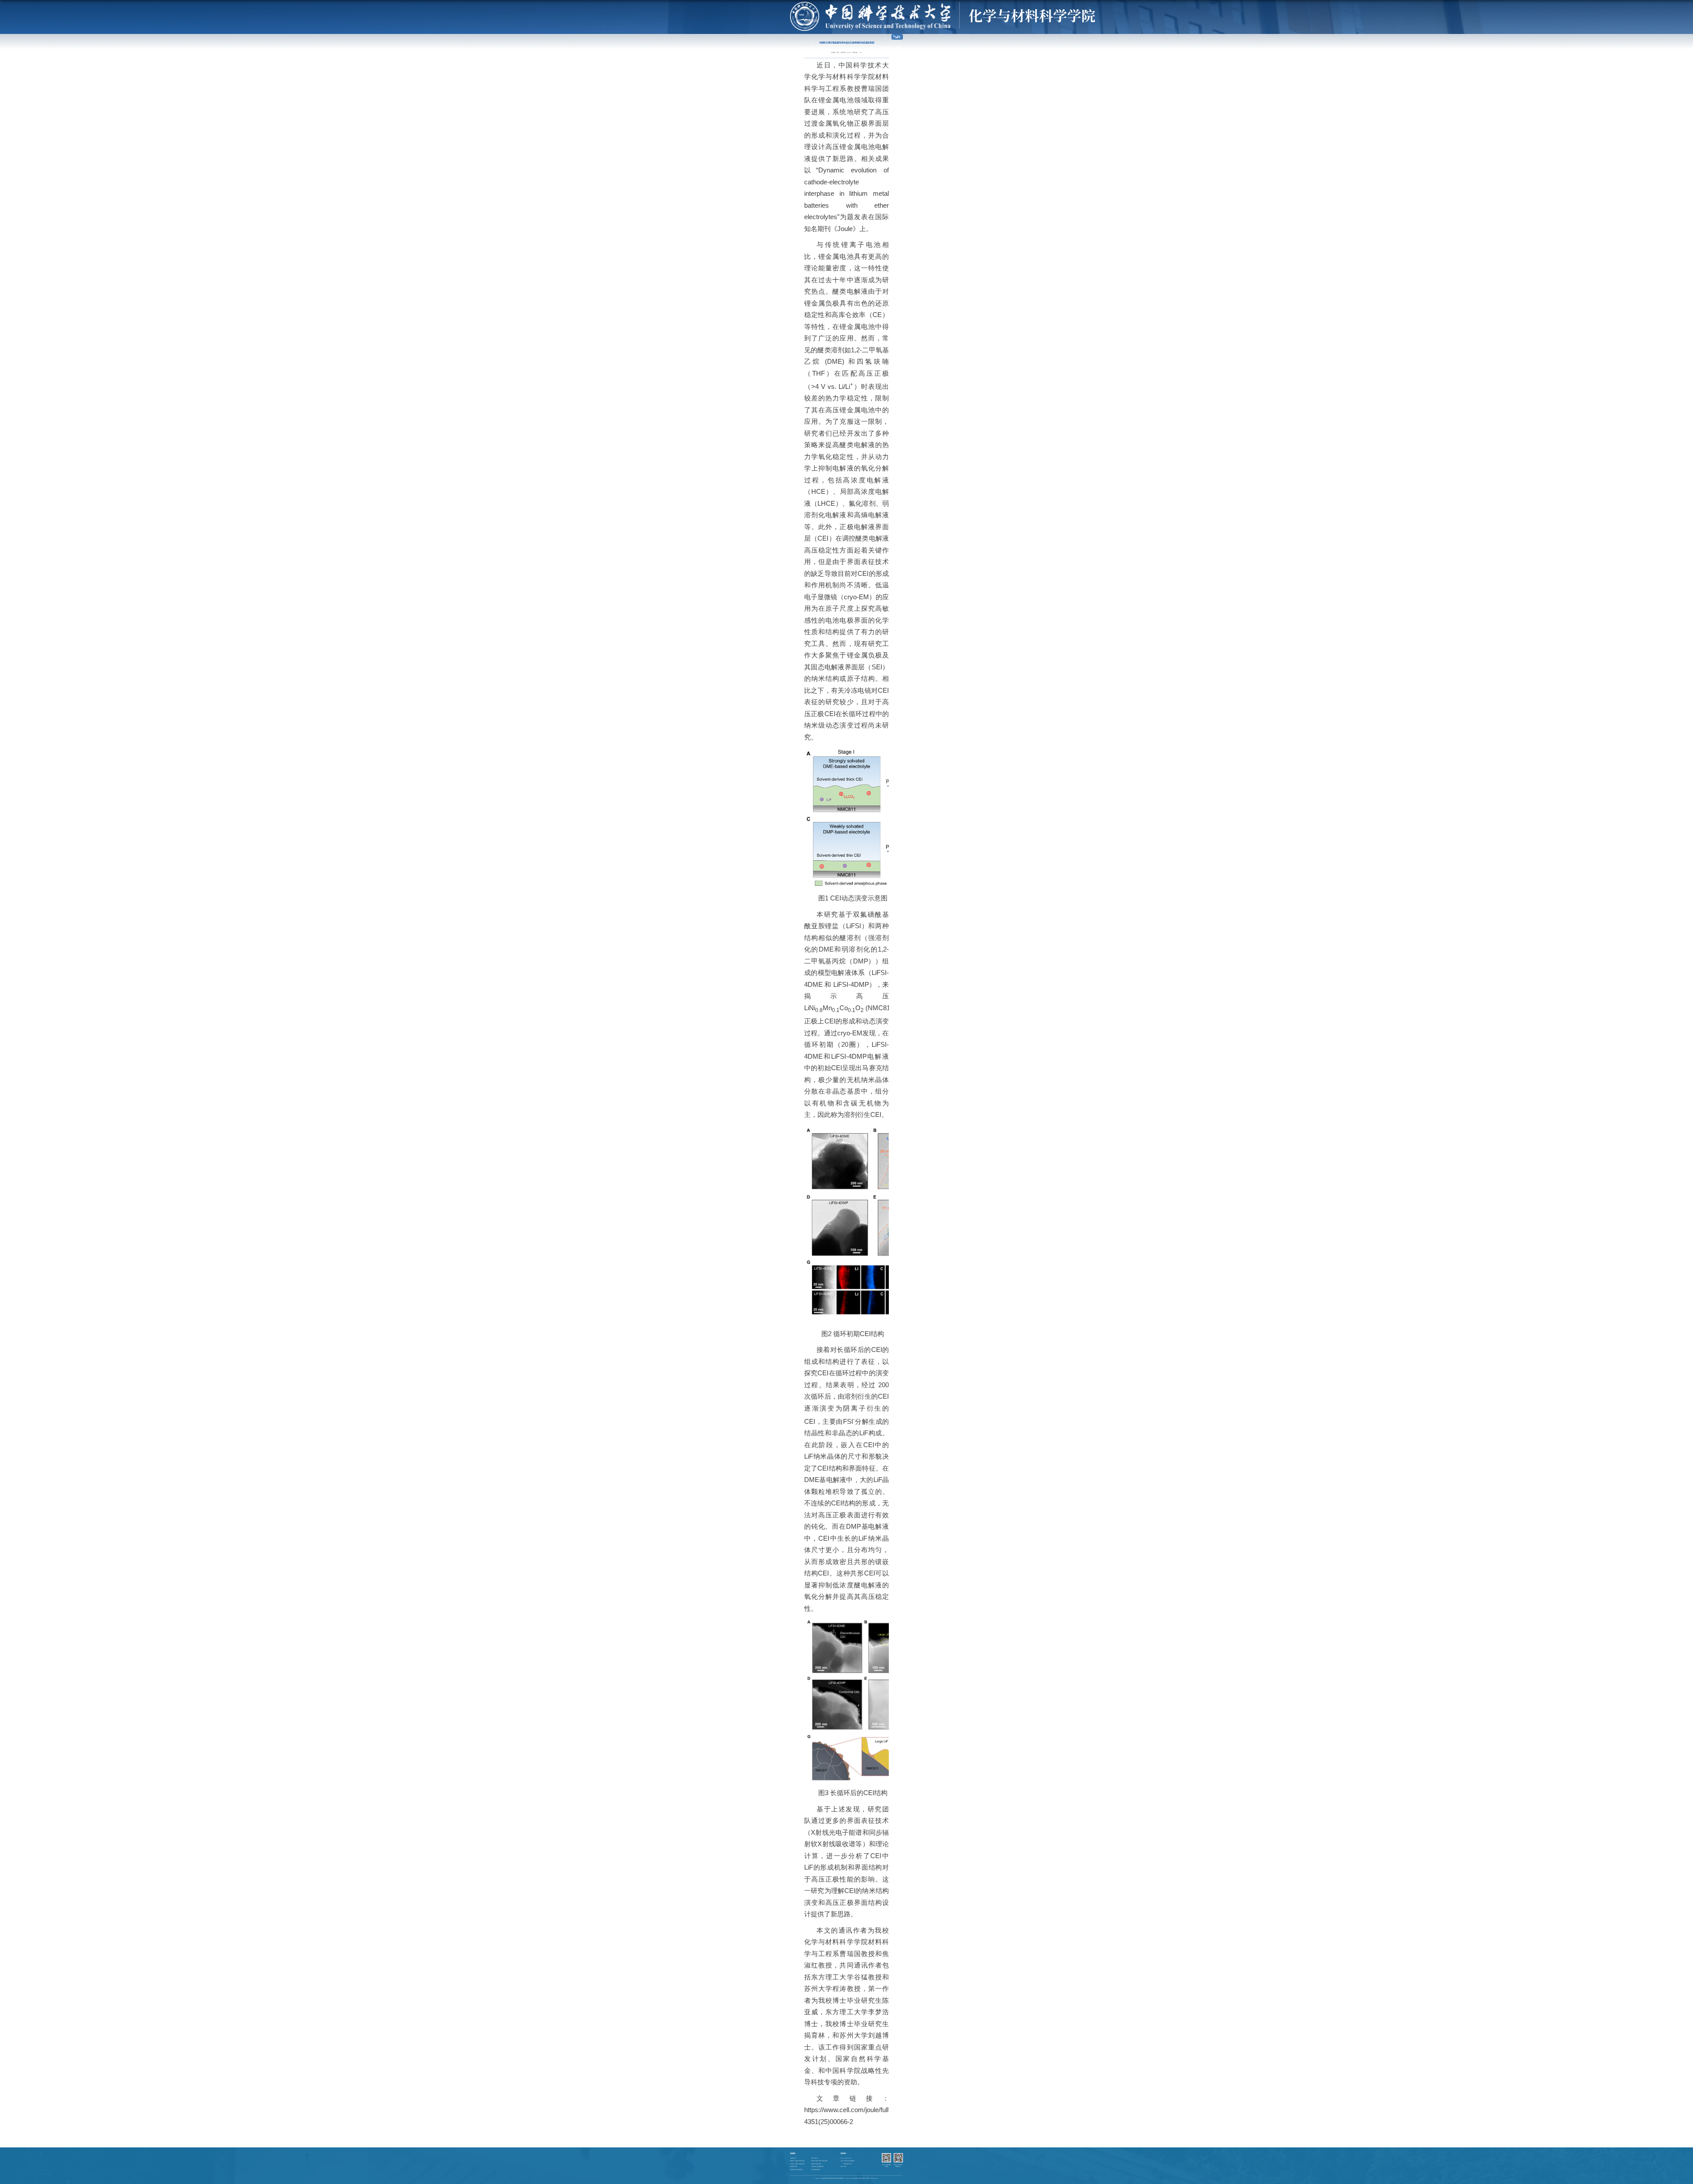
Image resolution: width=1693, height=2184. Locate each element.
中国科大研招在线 (815, 2158)
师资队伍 (822, 47)
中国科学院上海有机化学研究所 (796, 2170)
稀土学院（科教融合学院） (817, 2164)
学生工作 (852, 47)
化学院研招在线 (793, 2158)
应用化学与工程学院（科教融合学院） (798, 2164)
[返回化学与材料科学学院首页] (943, 5)
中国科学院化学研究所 (816, 2170)
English (886, 38)
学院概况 (802, 47)
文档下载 (898, 47)
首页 (794, 47)
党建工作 (842, 47)
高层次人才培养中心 (885, 47)
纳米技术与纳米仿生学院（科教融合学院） (820, 2161)
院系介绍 (812, 47)
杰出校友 (872, 47)
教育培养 (832, 47)
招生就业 (861, 47)
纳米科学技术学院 (794, 2167)
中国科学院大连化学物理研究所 (817, 2167)
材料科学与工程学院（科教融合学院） (798, 2161)
